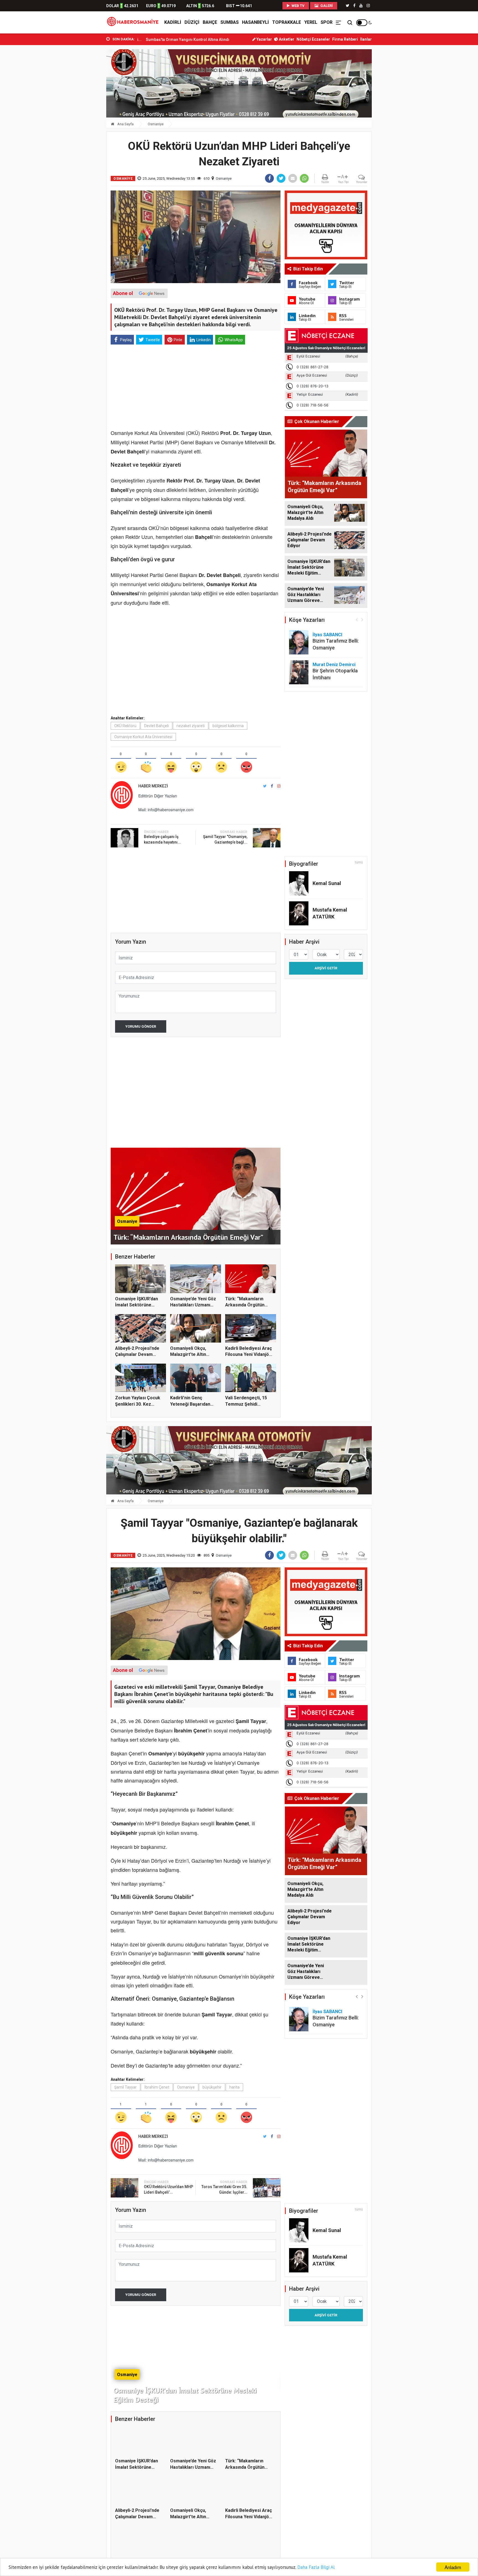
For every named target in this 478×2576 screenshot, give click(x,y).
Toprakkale (287, 22)
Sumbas (230, 22)
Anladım (453, 2567)
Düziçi (192, 22)
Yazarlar (264, 39)
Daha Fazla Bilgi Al (316, 2567)
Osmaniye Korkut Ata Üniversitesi (143, 737)
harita (234, 2087)
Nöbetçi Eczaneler (313, 39)
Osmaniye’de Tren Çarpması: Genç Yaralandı (169, 40)
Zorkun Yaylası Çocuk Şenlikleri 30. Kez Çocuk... (138, 1404)
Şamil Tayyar (125, 2087)
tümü (359, 862)
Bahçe (210, 22)
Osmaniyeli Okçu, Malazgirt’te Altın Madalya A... (188, 1354)
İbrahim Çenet (157, 2087)
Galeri (326, 6)
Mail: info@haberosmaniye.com (166, 810)
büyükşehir (212, 2087)
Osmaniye (156, 124)
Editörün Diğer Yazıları (158, 796)
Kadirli (173, 22)
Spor (327, 22)
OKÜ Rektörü (125, 726)
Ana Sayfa (125, 124)
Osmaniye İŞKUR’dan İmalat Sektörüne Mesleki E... (137, 1305)
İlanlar (366, 39)
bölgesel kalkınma (228, 726)
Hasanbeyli (255, 22)
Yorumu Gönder (141, 1026)
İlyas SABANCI (327, 635)
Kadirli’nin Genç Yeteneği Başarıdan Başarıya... (190, 1404)
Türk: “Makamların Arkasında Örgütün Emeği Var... (245, 1305)
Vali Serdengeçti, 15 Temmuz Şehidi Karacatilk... (246, 1404)
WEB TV (298, 6)
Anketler (286, 39)
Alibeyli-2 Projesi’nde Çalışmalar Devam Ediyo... (137, 1354)
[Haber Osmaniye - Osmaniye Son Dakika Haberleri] (134, 22)
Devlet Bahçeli (156, 726)
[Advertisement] (81, 122)
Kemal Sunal (327, 883)
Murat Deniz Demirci (334, 665)
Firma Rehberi (345, 39)
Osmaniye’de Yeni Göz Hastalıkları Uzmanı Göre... (193, 1305)
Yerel (311, 22)
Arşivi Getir (326, 968)
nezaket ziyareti (191, 726)
